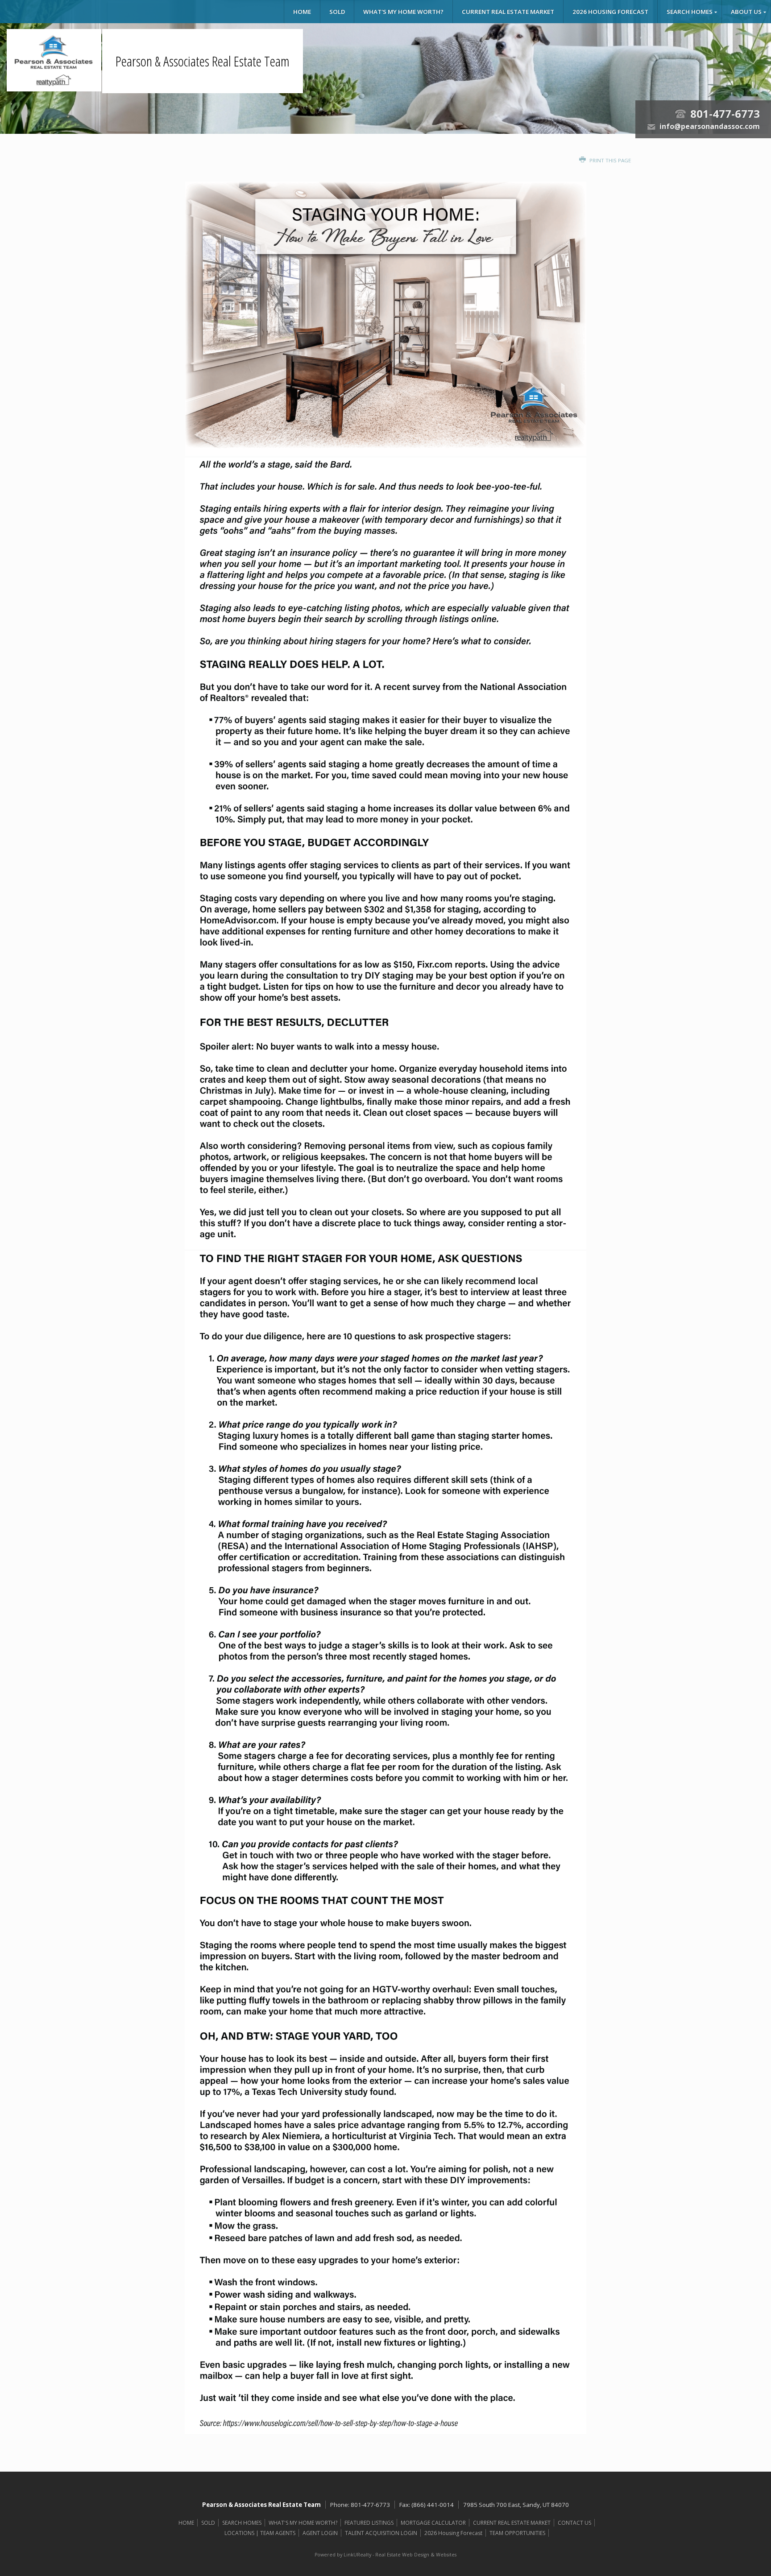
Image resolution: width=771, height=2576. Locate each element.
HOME (302, 12)
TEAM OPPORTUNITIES (517, 2533)
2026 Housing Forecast (610, 12)
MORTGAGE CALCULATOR (433, 2523)
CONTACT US (574, 2523)
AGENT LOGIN (320, 2533)
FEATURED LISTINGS (369, 2523)
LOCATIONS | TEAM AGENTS (260, 2533)
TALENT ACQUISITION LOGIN (381, 2533)
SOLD (337, 12)
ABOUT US (746, 12)
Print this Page (609, 160)
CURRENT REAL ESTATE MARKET (508, 12)
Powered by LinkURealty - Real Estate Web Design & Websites (385, 2555)
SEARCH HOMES (690, 12)
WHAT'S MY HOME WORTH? (403, 12)
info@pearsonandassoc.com (710, 126)
